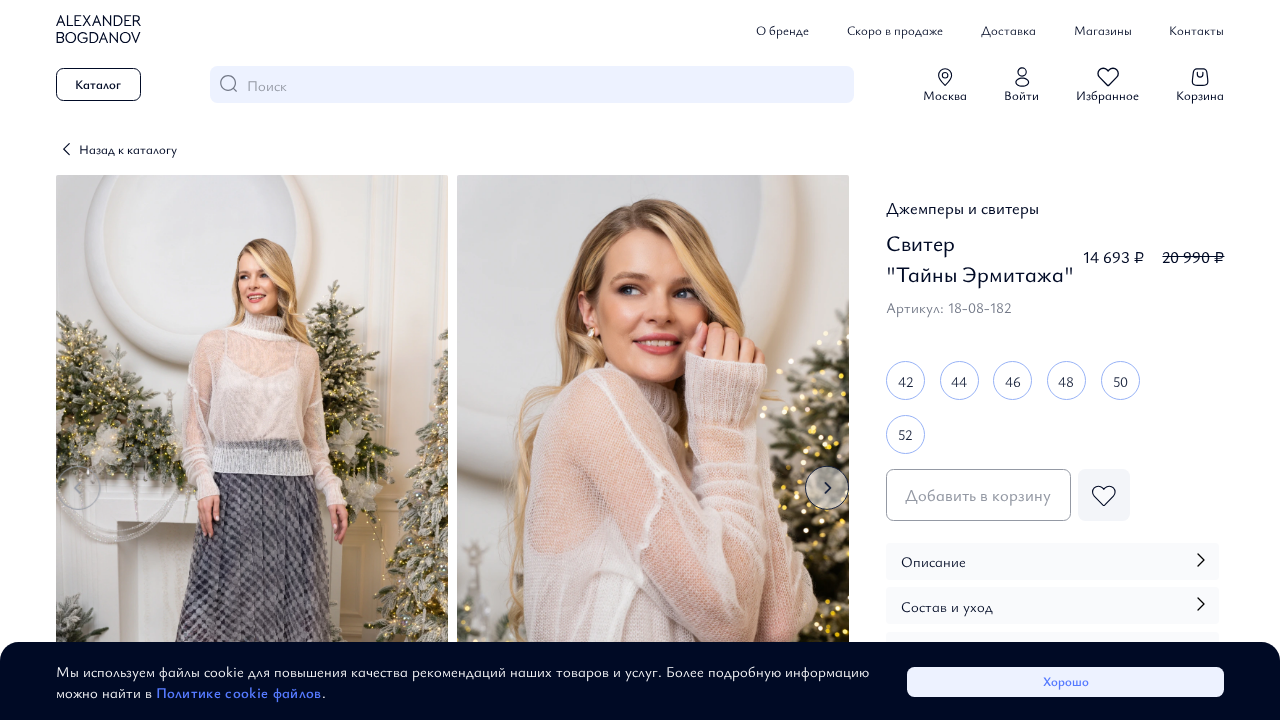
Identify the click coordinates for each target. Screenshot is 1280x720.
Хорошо (1066, 681)
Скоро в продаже (895, 30)
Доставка (1008, 30)
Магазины (1103, 30)
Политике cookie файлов (239, 692)
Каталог (98, 84)
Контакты (1196, 30)
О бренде (782, 30)
